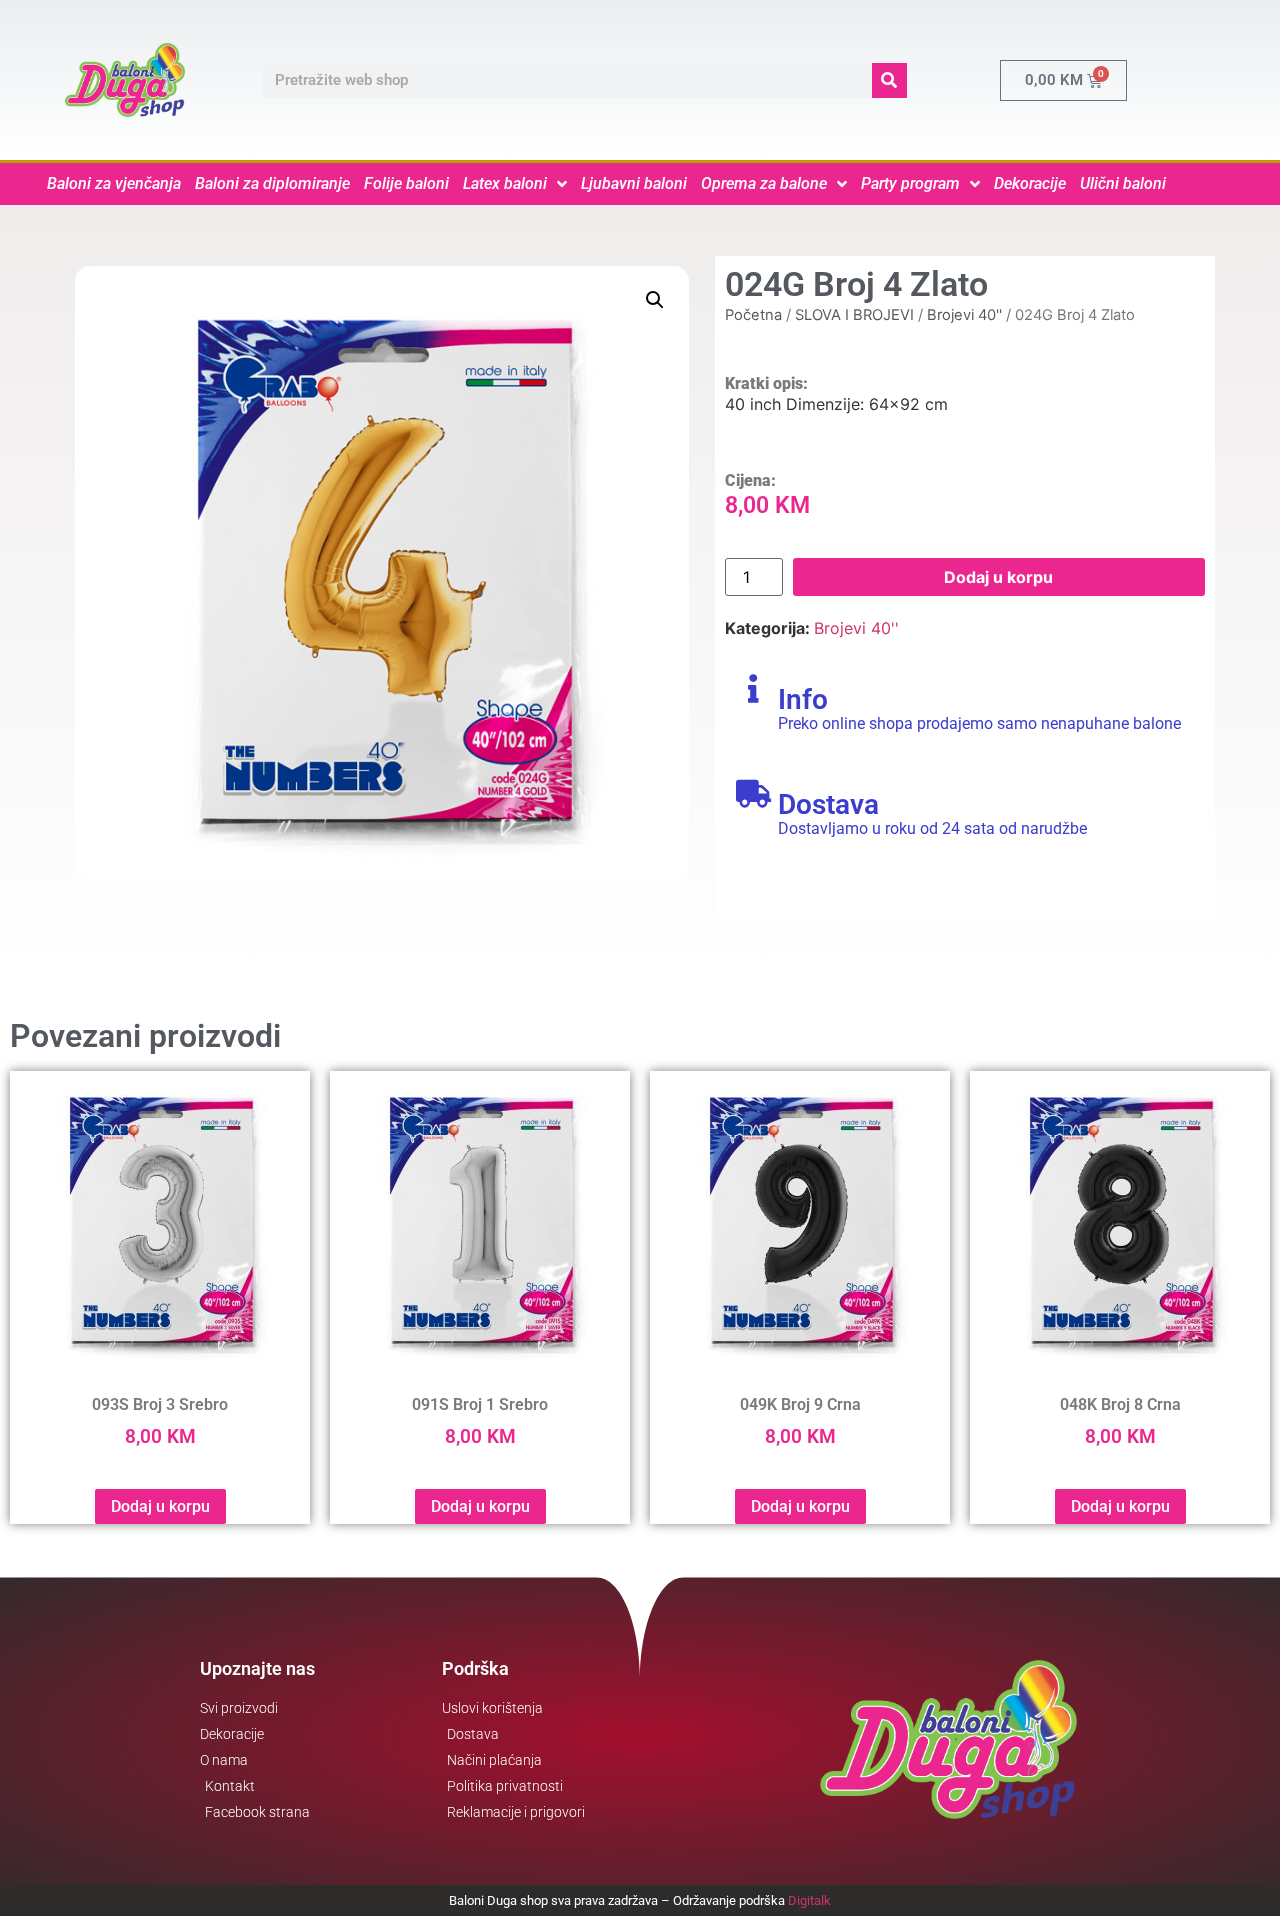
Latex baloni (505, 183)
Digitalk (809, 1900)
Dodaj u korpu (998, 577)
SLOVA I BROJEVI (854, 315)
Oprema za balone (764, 183)
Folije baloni (406, 183)
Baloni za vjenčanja (114, 183)
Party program (910, 183)
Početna (753, 315)
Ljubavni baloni (634, 183)
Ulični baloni (1123, 183)
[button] (655, 300)
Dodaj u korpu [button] (160, 1506)
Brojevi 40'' (964, 315)
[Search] (889, 80)
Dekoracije (1030, 183)
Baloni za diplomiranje (272, 183)
